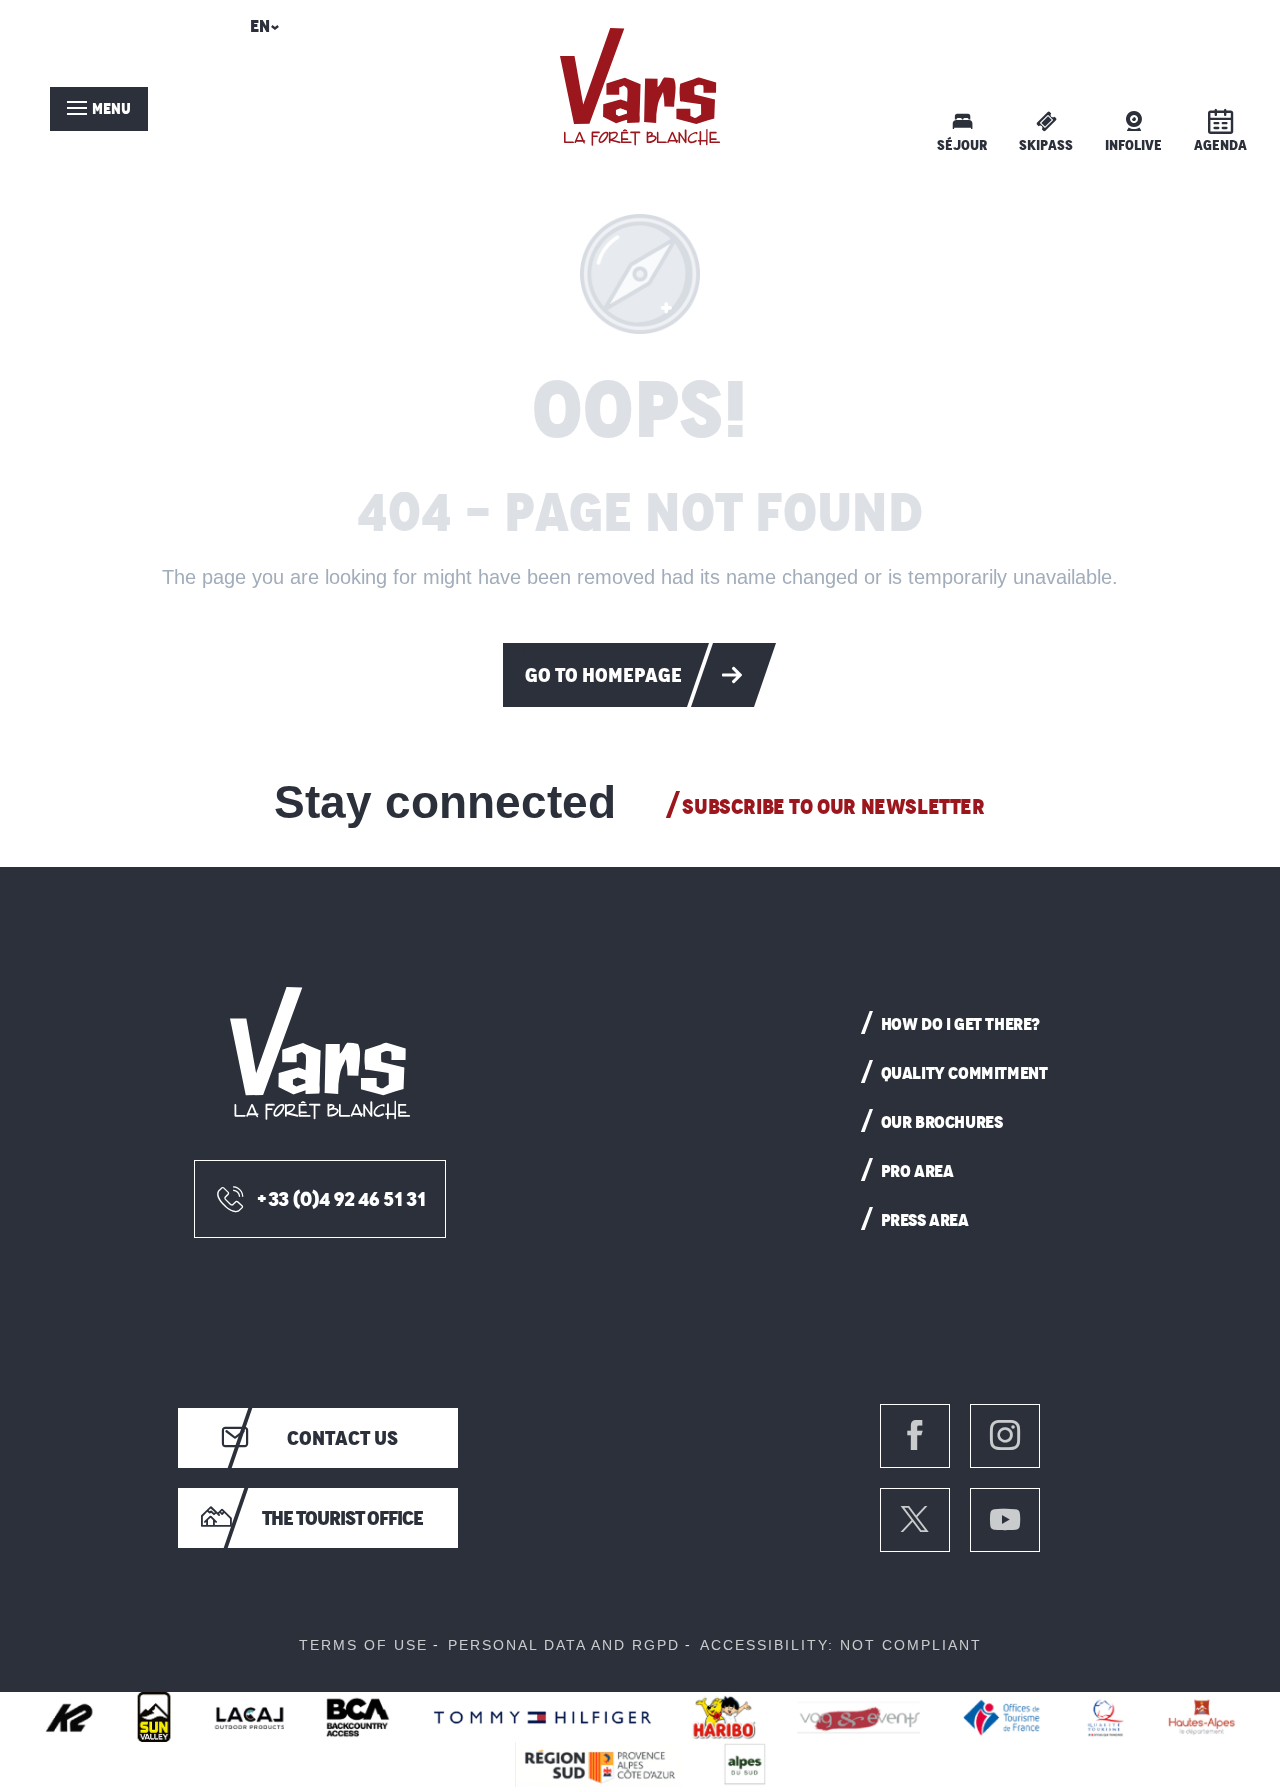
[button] (261, 32)
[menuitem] (640, 87)
